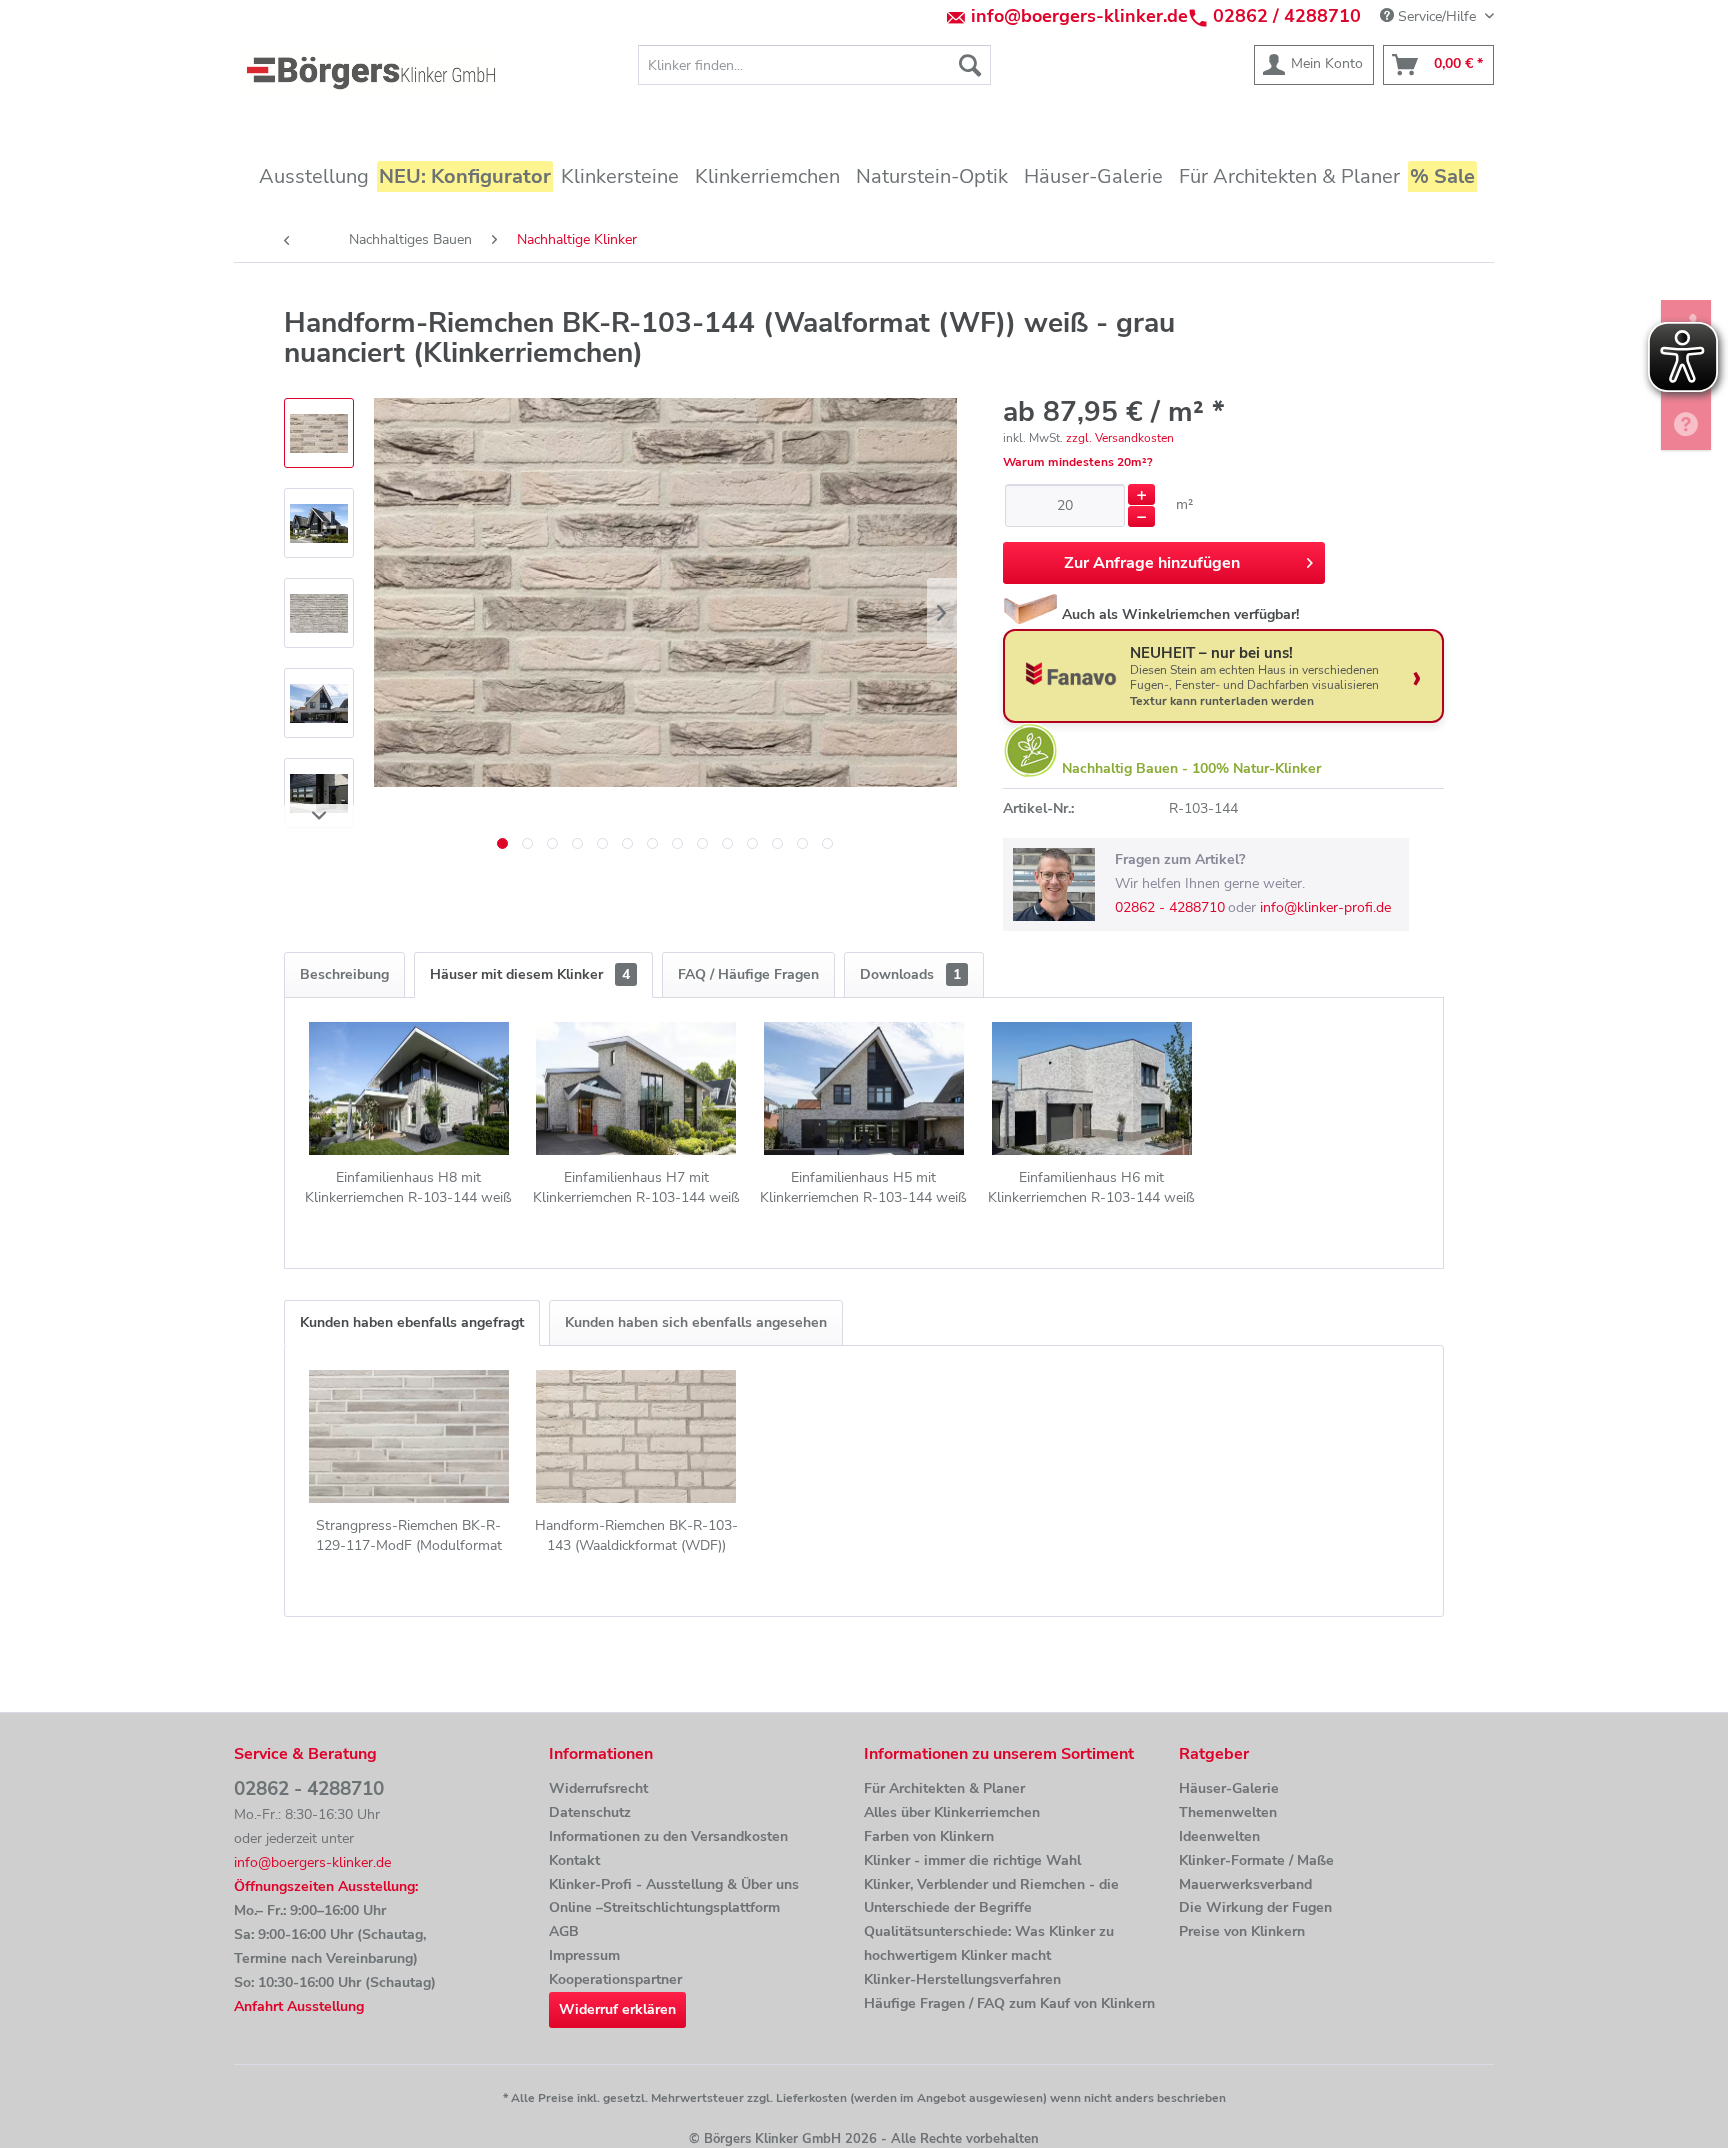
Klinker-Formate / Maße (1256, 1860)
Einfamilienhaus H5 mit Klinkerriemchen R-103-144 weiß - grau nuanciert (863, 1188)
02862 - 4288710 (1170, 907)
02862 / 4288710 (1287, 16)
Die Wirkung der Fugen (1255, 1907)
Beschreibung (344, 974)
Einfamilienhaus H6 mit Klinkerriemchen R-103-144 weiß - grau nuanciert (1091, 1188)
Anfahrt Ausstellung (299, 2006)
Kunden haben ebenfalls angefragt (412, 1322)
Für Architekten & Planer (944, 1788)
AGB (564, 1931)
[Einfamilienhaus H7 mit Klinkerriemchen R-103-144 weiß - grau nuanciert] (637, 1088)
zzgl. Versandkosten (1120, 438)
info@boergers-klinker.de (1079, 16)
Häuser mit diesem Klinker (530, 974)
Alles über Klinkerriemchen (952, 1812)
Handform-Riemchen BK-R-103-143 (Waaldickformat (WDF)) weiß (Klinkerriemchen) (636, 1536)
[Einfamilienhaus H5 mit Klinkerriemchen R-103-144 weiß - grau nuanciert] (864, 1088)
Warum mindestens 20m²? (1078, 462)
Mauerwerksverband (1245, 1884)
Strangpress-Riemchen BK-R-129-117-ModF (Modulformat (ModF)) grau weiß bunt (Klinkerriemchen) (409, 1536)
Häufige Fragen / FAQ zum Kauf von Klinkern (1009, 2003)
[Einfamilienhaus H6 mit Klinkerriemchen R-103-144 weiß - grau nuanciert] (1092, 1088)
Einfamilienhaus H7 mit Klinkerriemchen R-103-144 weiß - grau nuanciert (636, 1188)
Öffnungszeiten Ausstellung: (326, 1886)
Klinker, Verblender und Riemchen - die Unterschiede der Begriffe (991, 1896)
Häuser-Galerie (1229, 1788)
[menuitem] (814, 65)
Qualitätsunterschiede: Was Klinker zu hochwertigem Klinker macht (989, 1943)
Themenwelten (1228, 1812)
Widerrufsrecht (598, 1788)
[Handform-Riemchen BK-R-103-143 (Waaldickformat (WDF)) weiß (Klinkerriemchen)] (637, 1436)
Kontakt (574, 1860)
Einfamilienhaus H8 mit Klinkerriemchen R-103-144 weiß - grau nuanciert (408, 1188)
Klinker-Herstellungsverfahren (962, 1979)
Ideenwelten (1219, 1836)
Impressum (584, 1955)
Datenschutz (590, 1812)
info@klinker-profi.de (1325, 907)
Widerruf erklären (617, 2009)
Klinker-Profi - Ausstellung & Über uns (674, 1884)
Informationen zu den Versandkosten (668, 1836)
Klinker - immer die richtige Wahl (972, 1860)
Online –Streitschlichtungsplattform (664, 1907)
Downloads (910, 974)
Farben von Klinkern (929, 1836)
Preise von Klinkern (1242, 1931)
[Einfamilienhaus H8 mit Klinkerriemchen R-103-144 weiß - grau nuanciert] (409, 1088)
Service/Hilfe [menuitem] (1437, 16)
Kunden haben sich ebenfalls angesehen (696, 1322)
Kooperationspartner (615, 1979)
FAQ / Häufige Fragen (748, 974)
